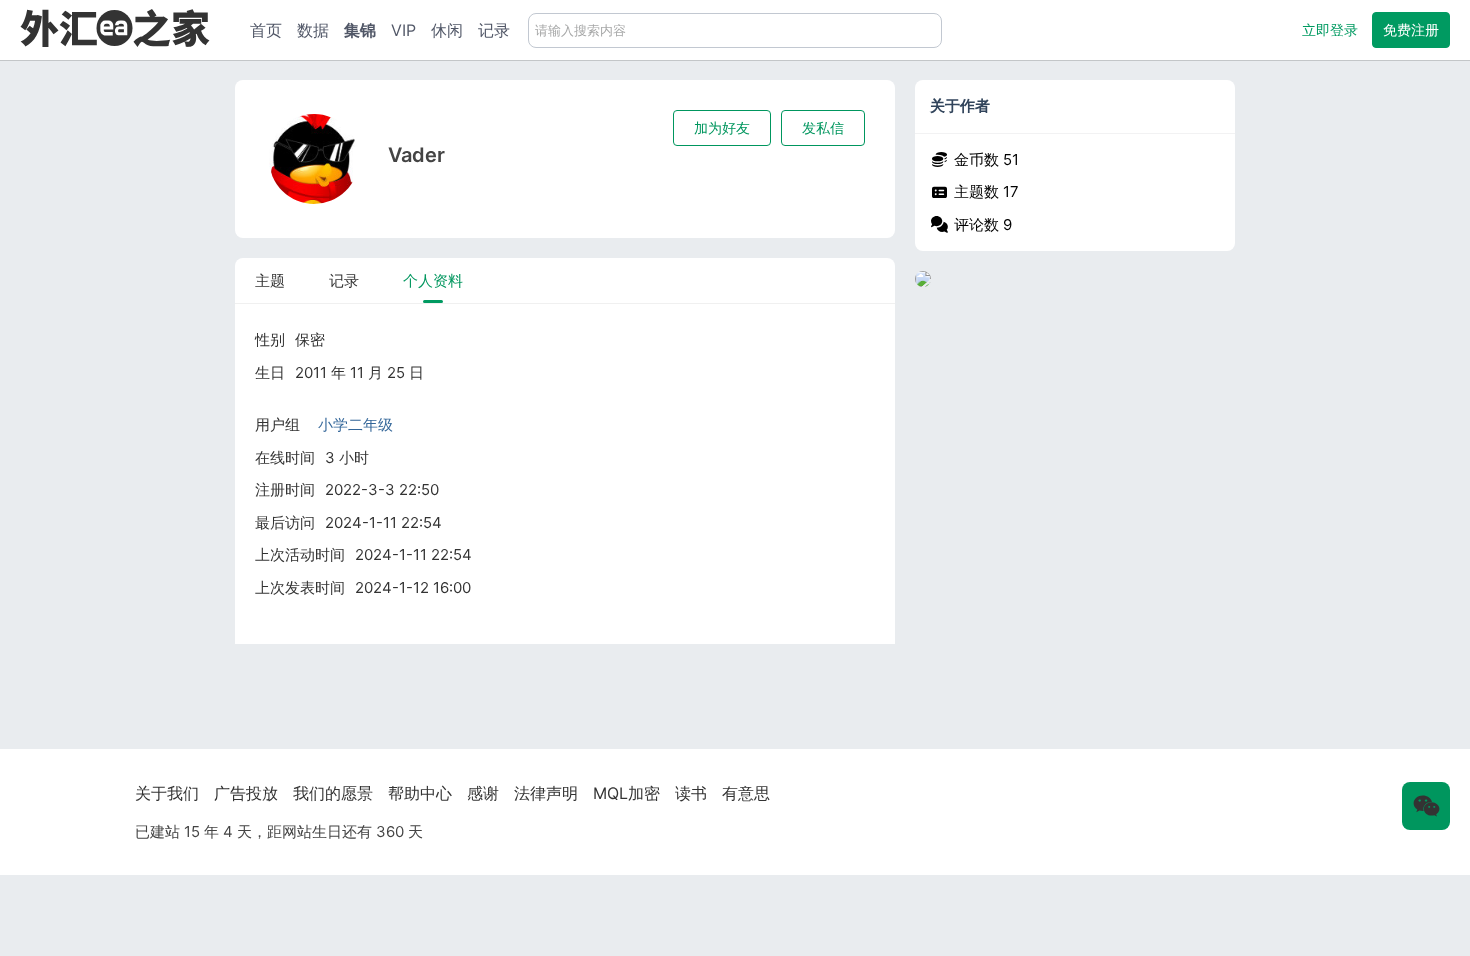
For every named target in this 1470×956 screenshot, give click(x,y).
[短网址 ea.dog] (115, 27)
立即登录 (1330, 29)
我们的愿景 (333, 793)
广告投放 (246, 793)
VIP (403, 30)
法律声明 (546, 793)
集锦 (360, 30)
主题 (270, 280)
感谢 (483, 793)
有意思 (746, 793)
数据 (313, 30)
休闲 (447, 30)
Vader (416, 155)
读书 (691, 793)
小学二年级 (355, 424)
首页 (266, 30)
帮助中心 (420, 793)
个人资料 (433, 280)
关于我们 (167, 793)
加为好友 (722, 127)
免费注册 (1411, 29)
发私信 (823, 127)
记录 (494, 30)
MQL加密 (626, 793)
